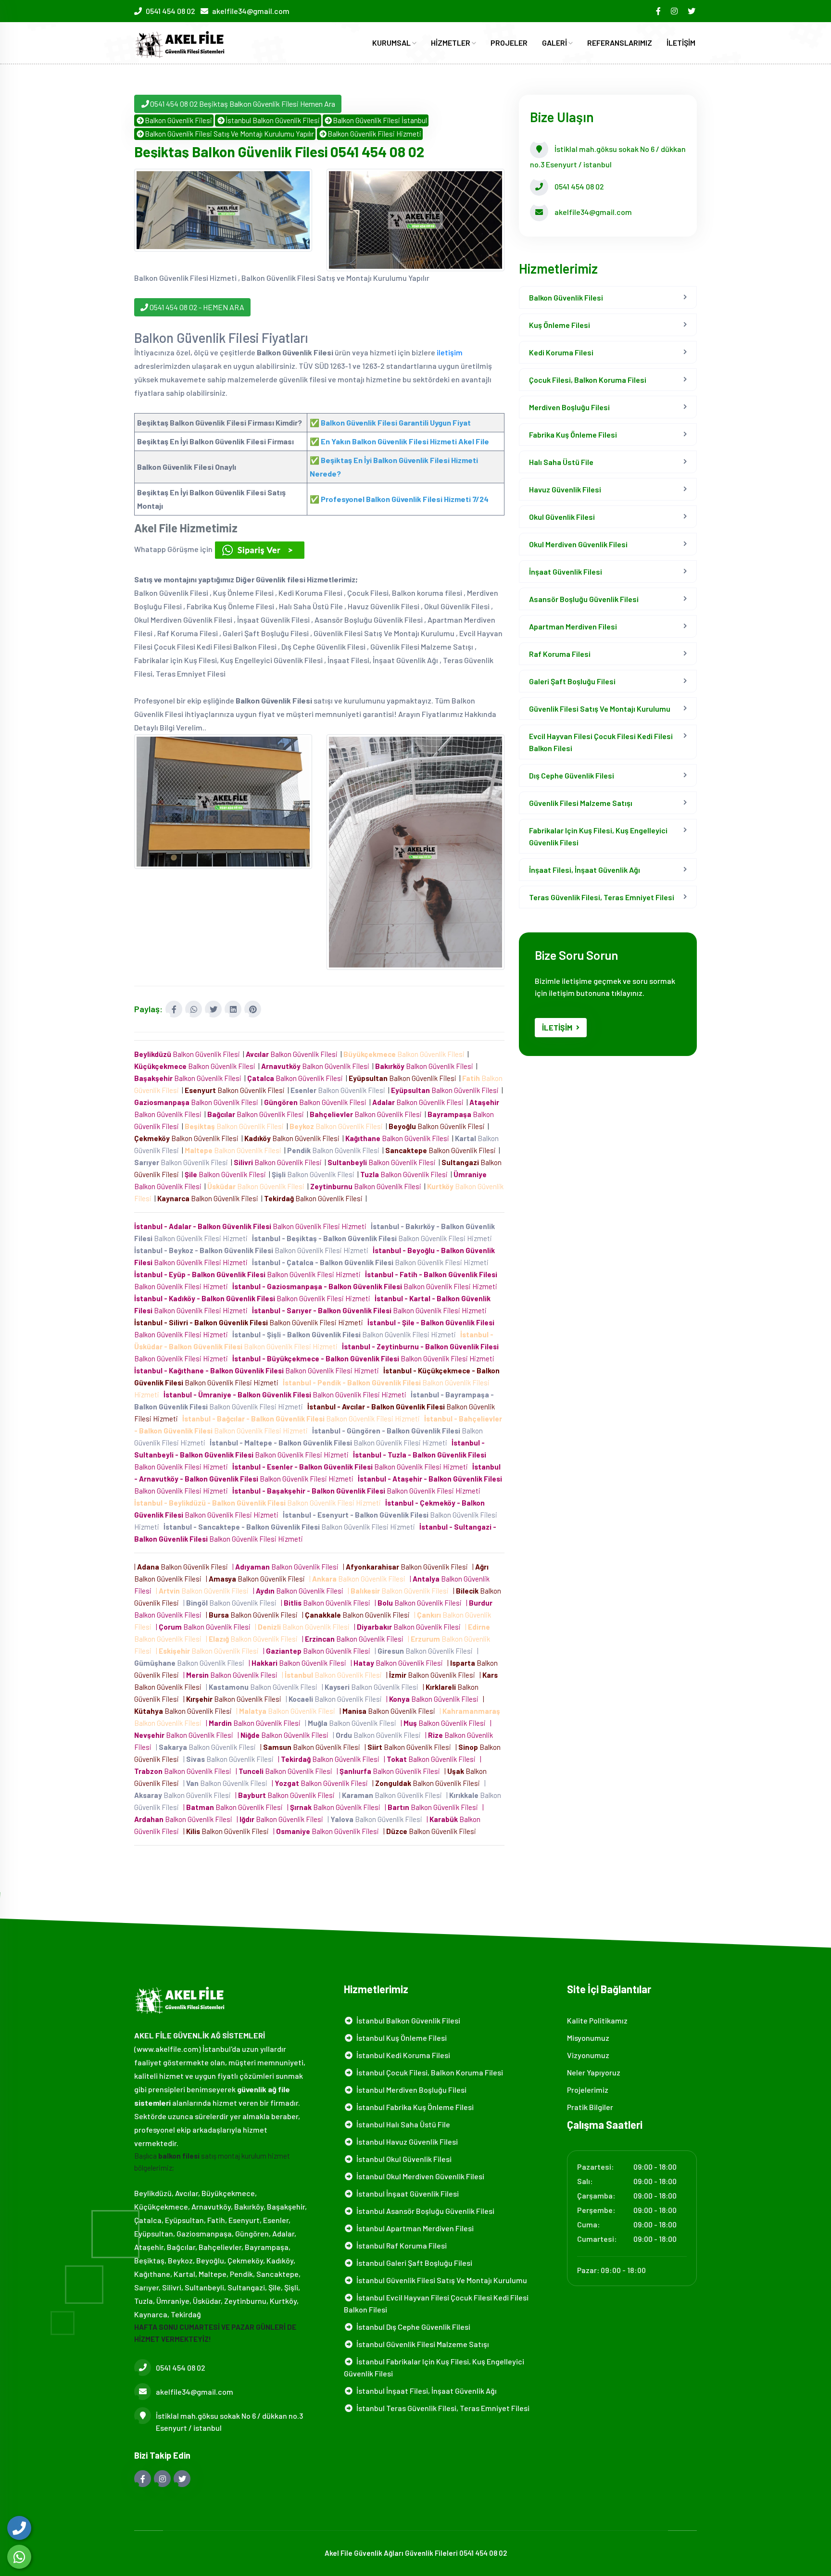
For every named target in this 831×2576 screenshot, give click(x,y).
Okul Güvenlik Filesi (562, 517)
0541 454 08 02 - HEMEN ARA (196, 307)
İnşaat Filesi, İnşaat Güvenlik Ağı (585, 870)
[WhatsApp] (19, 2557)
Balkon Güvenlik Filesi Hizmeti (374, 134)
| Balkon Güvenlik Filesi (183, 1567)
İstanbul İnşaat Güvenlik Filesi (406, 2193)
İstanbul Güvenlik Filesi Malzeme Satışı (421, 2344)
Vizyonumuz (588, 2055)
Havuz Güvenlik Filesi (565, 489)
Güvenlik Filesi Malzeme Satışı (581, 803)
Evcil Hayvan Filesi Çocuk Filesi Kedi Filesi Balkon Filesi (601, 742)
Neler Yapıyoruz (594, 2072)
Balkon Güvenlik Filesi (178, 120)
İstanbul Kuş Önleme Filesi (400, 2038)
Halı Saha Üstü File (561, 462)
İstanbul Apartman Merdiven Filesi (414, 2228)
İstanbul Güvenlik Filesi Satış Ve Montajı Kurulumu (440, 2280)
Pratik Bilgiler (590, 2107)
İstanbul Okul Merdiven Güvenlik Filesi (419, 2176)
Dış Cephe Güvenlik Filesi (572, 775)
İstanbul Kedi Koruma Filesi (402, 2055)
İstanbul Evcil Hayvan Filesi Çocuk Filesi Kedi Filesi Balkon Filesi (436, 2303)
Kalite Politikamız (597, 2020)
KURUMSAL (392, 43)
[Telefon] (19, 2528)
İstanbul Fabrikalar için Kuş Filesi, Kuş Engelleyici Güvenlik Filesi (434, 2367)
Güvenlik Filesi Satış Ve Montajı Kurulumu (600, 709)
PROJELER (509, 43)
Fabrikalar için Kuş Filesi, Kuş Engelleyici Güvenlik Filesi (598, 836)
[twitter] (692, 11)
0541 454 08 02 (170, 11)
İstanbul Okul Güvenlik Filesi (403, 2159)
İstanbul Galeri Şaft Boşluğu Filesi (413, 2263)
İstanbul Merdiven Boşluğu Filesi (410, 2090)
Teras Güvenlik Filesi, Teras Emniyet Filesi (602, 897)
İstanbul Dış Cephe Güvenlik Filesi (412, 2327)
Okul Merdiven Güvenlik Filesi (578, 544)
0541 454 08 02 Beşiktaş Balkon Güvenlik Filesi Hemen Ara (243, 104)
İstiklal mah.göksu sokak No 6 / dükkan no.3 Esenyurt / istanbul (229, 2422)
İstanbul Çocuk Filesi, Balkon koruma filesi (428, 2072)
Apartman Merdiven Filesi (573, 626)
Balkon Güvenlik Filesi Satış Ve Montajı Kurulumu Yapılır (229, 134)
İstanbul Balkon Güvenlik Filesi (273, 120)
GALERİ (555, 43)
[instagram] (675, 11)
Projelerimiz (588, 2090)
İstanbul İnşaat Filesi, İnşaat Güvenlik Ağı (425, 2391)
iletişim (450, 352)
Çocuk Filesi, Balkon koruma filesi (588, 380)
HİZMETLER (451, 43)
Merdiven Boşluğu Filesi (569, 407)
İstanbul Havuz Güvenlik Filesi (406, 2142)
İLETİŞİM (681, 43)
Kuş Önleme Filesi (560, 325)
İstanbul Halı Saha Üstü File (402, 2124)
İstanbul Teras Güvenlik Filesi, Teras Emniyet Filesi (441, 2408)
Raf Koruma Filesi (560, 654)
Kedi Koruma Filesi (561, 352)
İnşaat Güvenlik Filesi (566, 572)
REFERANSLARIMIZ (620, 43)
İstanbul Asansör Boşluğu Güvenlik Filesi (424, 2211)
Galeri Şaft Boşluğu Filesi (572, 681)
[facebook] (659, 11)
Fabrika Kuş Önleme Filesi (573, 434)
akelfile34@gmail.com (251, 11)
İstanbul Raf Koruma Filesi (400, 2245)
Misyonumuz (588, 2038)
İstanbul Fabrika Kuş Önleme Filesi (414, 2107)
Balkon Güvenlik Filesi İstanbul (380, 120)
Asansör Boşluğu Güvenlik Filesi (584, 599)
